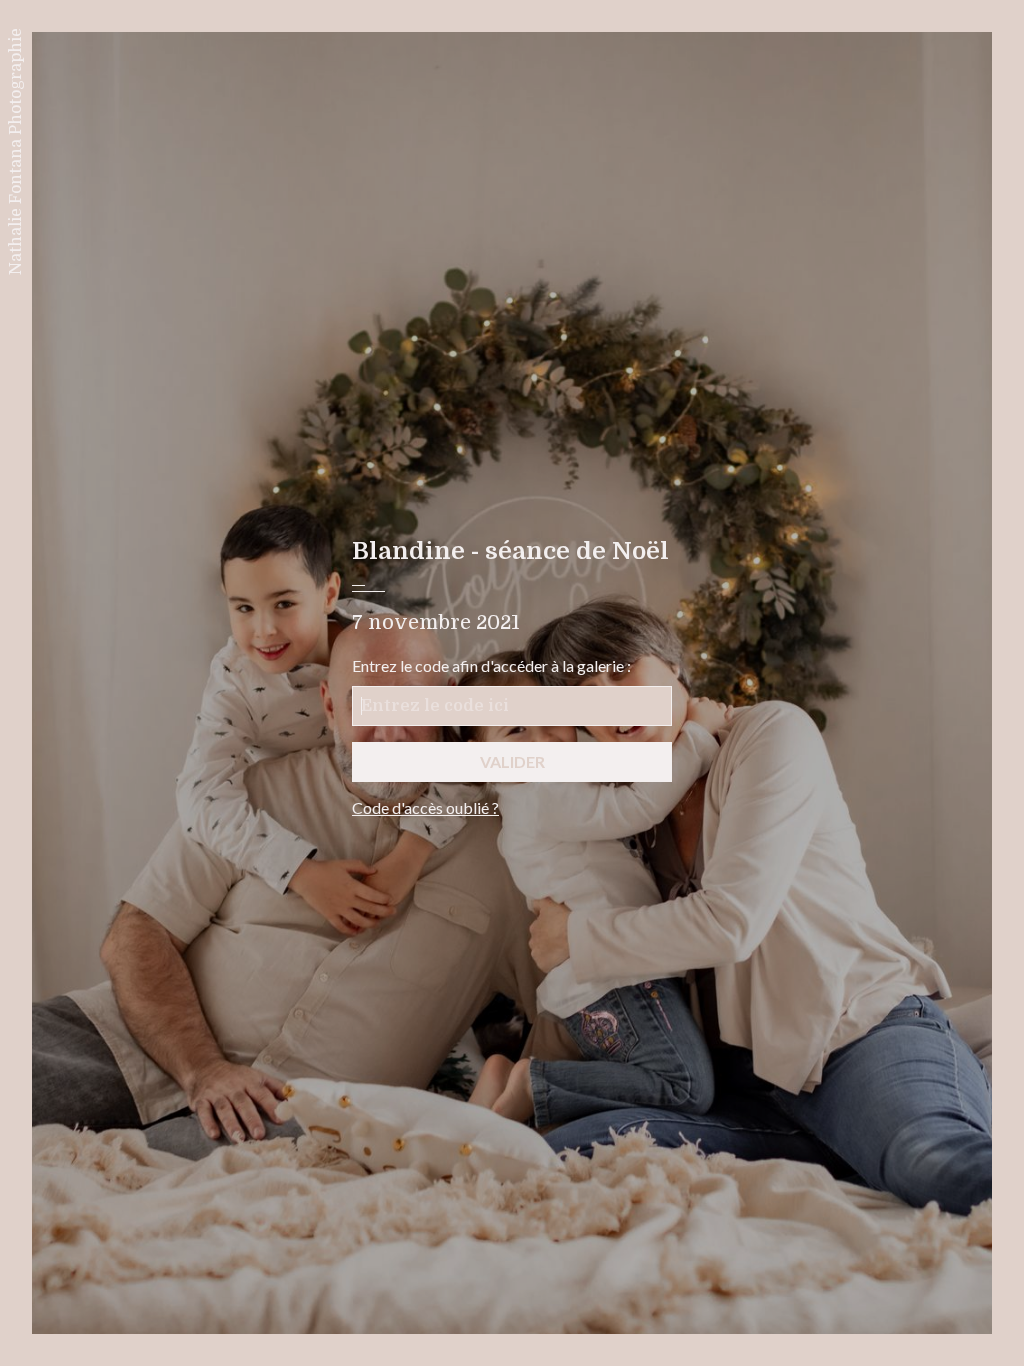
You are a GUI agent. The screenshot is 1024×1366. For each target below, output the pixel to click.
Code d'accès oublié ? (425, 807)
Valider (512, 761)
